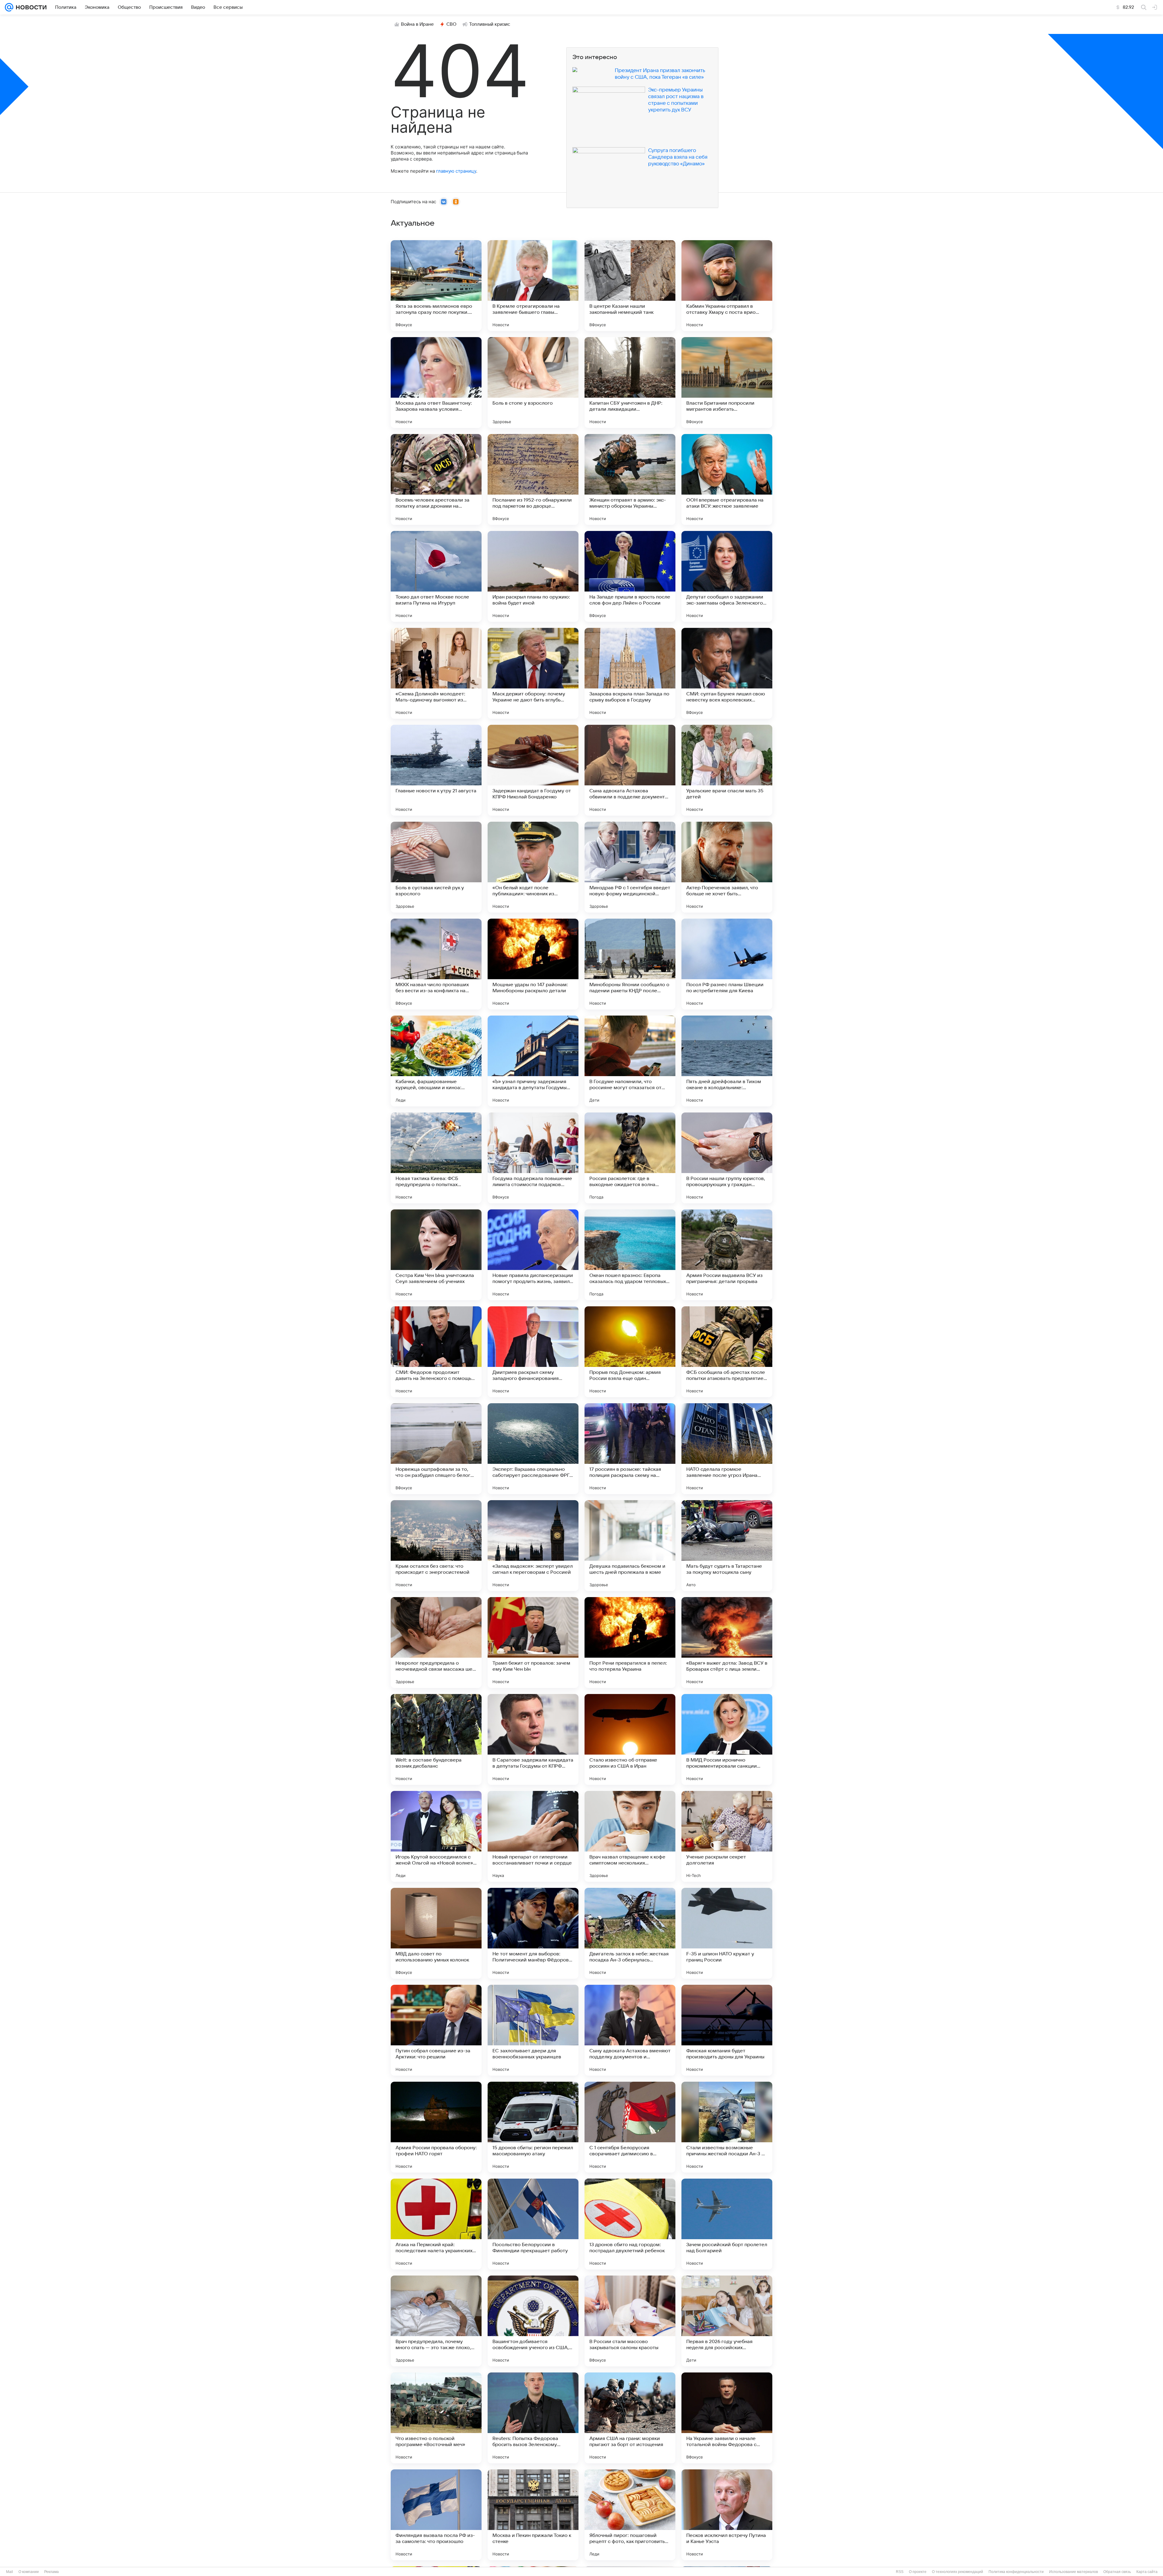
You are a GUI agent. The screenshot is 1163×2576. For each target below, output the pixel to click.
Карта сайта (1147, 2572)
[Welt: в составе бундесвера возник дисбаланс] (436, 1739)
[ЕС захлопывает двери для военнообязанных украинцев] (533, 2030)
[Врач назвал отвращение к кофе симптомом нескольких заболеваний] (630, 1836)
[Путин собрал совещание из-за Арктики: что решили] (436, 2030)
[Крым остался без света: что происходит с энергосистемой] (436, 1546)
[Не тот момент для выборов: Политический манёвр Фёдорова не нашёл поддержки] (533, 1933)
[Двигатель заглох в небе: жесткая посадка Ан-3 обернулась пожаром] (630, 1933)
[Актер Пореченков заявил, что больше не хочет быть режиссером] (727, 867)
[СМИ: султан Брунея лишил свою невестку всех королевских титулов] (727, 673)
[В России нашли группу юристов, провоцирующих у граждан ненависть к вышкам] (727, 1158)
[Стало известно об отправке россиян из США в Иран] (630, 1739)
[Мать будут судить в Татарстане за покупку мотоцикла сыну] (727, 1546)
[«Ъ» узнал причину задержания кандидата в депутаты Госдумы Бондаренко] (533, 1061)
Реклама (51, 2572)
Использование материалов (1074, 2572)
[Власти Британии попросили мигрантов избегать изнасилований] (727, 383)
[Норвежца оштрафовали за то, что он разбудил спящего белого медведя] (436, 1449)
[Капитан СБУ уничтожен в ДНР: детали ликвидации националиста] (630, 383)
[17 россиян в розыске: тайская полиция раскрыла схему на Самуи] (630, 1449)
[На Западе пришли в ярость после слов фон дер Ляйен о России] (630, 576)
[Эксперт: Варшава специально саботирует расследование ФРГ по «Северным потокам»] (533, 1449)
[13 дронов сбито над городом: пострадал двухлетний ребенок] (630, 2224)
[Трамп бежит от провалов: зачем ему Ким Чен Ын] (533, 1643)
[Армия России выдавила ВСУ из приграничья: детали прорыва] (727, 1255)
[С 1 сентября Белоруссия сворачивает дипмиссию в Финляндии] (630, 2127)
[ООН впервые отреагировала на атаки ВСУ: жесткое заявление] (727, 479)
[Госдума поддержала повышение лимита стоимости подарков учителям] (533, 1158)
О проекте (918, 2572)
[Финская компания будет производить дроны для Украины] (727, 2030)
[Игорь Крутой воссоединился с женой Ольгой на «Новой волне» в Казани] (436, 1836)
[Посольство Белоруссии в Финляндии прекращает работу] (533, 2224)
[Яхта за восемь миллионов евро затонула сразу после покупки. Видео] (436, 286)
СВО (451, 24)
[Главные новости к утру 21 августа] (436, 770)
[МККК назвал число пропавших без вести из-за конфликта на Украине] (436, 964)
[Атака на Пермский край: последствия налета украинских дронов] (436, 2224)
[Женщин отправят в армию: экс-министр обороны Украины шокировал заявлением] (630, 479)
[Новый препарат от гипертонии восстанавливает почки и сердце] (533, 1836)
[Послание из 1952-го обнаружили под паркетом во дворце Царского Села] (533, 479)
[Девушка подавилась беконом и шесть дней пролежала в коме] (630, 1546)
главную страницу (456, 171)
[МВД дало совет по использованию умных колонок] (436, 1933)
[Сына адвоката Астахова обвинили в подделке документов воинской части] (630, 770)
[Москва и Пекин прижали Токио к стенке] (533, 2515)
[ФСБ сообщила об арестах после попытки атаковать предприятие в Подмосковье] (727, 1352)
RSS (900, 2572)
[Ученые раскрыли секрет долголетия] (727, 1836)
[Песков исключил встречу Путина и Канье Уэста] (727, 2515)
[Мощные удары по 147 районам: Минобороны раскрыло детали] (533, 964)
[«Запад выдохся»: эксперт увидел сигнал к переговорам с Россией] (533, 1546)
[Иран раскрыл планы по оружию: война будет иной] (533, 576)
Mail (10, 2572)
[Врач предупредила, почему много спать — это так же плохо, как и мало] (436, 2321)
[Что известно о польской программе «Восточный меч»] (436, 2418)
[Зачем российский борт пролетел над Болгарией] (727, 2224)
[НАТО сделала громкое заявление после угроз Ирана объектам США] (727, 1449)
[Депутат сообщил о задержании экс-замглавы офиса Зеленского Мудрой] (727, 576)
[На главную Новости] (30, 7)
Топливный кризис (490, 24)
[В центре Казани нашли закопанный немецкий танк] (630, 286)
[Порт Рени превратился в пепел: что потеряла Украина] (630, 1643)
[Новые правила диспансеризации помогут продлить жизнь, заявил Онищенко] (533, 1255)
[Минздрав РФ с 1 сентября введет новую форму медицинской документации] (630, 867)
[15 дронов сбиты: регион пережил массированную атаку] (533, 2127)
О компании (29, 2572)
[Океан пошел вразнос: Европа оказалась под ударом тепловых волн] (630, 1255)
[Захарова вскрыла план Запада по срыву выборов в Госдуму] (630, 673)
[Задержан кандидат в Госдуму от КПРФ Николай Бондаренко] (533, 770)
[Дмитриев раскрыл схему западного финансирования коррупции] (533, 1352)
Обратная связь (1117, 2572)
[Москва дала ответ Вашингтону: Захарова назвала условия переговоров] (436, 383)
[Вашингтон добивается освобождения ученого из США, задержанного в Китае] (533, 2321)
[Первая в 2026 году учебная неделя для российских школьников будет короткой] (727, 2321)
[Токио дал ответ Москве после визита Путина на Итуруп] (436, 576)
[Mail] (9, 7)
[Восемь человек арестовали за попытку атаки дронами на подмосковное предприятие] (436, 479)
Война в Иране (417, 24)
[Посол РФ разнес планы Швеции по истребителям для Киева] (727, 964)
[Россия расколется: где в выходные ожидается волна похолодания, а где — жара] (630, 1158)
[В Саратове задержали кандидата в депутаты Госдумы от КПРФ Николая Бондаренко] (533, 1739)
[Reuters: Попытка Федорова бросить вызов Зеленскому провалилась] (533, 2418)
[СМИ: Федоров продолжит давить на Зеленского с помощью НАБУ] (436, 1352)
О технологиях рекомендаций (958, 2572)
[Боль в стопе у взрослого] (533, 383)
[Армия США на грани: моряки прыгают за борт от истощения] (630, 2418)
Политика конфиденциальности (1016, 2572)
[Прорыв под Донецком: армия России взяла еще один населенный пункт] (630, 1352)
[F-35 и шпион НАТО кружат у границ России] (727, 1933)
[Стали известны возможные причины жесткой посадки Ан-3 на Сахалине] (727, 2127)
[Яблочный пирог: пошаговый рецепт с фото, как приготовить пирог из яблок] (630, 2515)
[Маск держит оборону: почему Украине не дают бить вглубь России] (533, 673)
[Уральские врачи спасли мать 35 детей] (727, 770)
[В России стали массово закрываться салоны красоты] (630, 2321)
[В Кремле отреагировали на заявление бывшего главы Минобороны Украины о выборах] (533, 286)
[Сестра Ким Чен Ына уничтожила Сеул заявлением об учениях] (436, 1255)
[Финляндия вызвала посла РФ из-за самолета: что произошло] (436, 2515)
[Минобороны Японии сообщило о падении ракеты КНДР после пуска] (630, 964)
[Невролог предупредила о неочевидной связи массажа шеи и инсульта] (436, 1643)
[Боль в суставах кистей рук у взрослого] (436, 867)
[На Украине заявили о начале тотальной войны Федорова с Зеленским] (727, 2418)
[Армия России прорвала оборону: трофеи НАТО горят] (436, 2127)
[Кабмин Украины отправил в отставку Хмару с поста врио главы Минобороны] (727, 286)
